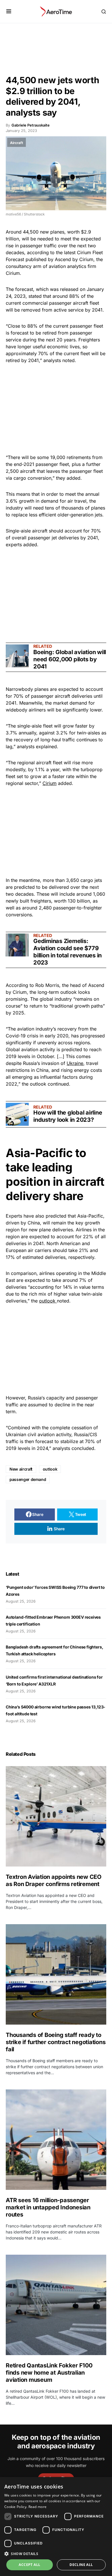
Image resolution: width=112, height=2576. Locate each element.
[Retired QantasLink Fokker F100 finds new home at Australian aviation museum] (56, 2305)
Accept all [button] (29, 2565)
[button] (9, 11)
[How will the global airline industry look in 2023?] (17, 1114)
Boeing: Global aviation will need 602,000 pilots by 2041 (70, 659)
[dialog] (56, 2527)
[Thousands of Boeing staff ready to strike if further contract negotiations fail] (56, 1974)
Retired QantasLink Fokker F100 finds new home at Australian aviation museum (49, 2373)
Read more (38, 2507)
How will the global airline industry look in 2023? (68, 1116)
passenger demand (28, 1479)
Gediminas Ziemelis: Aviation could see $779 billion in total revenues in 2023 (67, 952)
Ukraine (75, 1063)
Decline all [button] (81, 2565)
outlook (48, 1301)
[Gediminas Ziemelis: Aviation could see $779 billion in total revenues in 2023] (17, 945)
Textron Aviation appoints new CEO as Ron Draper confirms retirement (54, 1880)
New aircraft (21, 1469)
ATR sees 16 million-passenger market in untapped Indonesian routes (48, 2207)
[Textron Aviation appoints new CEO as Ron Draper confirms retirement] (56, 1816)
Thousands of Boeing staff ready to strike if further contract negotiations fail (56, 2042)
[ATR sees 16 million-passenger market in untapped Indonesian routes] (56, 2140)
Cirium (50, 783)
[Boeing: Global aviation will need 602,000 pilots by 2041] (17, 656)
